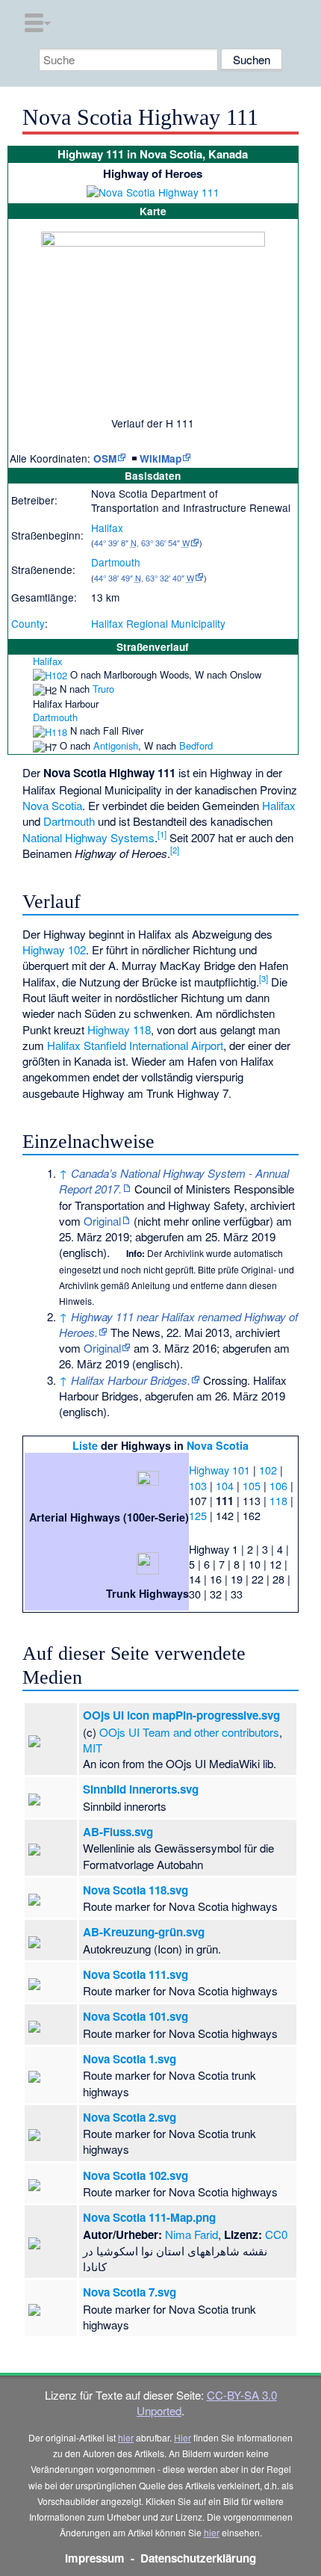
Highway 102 (54, 949)
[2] (175, 850)
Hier (183, 2437)
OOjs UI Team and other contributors (189, 1732)
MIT (93, 1748)
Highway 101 (219, 1470)
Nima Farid (191, 2234)
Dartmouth (116, 562)
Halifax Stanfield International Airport (135, 1045)
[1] (162, 834)
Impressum (95, 2558)
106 (278, 1485)
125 (198, 1515)
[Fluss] (14, 704)
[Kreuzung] (14, 674)
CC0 (276, 2234)
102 (268, 1470)
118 (278, 1500)
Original (102, 1221)
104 (225, 1485)
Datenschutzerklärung (198, 2558)
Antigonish (116, 745)
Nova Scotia (52, 805)
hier (126, 2437)
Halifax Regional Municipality (158, 623)
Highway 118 (119, 1029)
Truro (103, 689)
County (28, 623)
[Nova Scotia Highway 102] (50, 674)
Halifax (107, 528)
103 (198, 1485)
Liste (85, 1445)
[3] (264, 978)
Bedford (196, 745)
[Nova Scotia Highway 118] (50, 731)
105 (252, 1485)
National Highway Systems (88, 837)
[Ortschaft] (14, 661)
